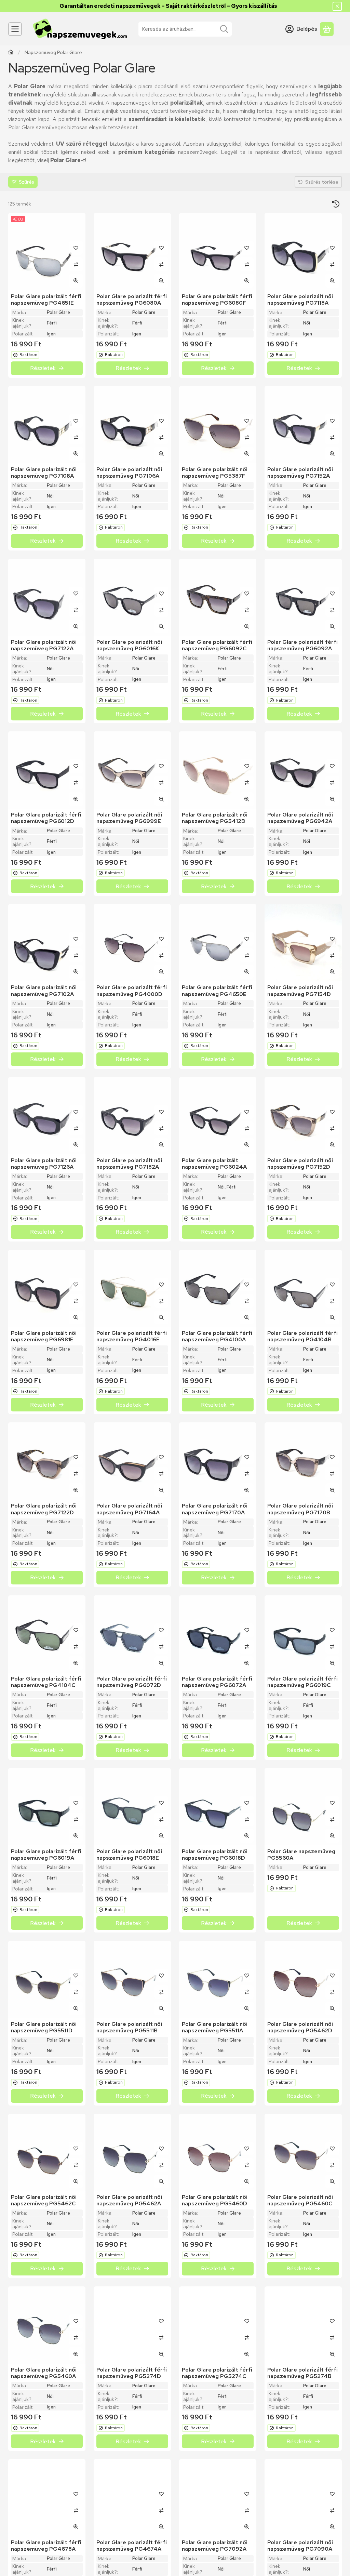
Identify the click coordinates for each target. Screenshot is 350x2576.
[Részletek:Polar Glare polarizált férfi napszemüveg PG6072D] (132, 1634)
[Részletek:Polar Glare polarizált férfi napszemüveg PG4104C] (47, 1634)
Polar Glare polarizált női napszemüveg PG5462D (300, 2027)
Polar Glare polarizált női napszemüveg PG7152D (300, 1164)
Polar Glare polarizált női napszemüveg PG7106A (129, 473)
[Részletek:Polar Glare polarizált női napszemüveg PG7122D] (47, 1461)
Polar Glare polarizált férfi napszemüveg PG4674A (132, 2546)
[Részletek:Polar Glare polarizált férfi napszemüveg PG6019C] (303, 1634)
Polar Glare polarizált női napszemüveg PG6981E (44, 1336)
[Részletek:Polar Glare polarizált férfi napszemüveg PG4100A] (218, 1288)
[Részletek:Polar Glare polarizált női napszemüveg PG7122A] (47, 597)
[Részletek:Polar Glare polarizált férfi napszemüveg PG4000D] (132, 943)
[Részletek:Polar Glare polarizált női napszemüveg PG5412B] (218, 770)
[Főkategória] (11, 53)
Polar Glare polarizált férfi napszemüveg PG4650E (217, 991)
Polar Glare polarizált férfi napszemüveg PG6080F (217, 300)
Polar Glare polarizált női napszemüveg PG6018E (129, 1855)
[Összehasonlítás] (76, 264)
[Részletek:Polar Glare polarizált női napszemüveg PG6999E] (132, 770)
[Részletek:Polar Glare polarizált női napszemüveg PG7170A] (218, 1461)
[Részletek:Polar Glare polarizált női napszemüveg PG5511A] (218, 1979)
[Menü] (15, 29)
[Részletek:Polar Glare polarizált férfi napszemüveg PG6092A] (303, 597)
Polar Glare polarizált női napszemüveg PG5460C (300, 2200)
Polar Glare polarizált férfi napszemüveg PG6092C (217, 645)
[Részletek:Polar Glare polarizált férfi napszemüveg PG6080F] (218, 252)
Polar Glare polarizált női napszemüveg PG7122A (44, 645)
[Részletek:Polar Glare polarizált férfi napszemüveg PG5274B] (303, 2325)
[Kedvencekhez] (76, 248)
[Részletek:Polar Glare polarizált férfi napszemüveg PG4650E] (218, 943)
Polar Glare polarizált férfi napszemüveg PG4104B (302, 1336)
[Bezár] (337, 6)
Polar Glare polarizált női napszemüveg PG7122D (44, 1509)
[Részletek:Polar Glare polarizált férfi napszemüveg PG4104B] (303, 1288)
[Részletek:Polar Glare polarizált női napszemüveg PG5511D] (47, 1979)
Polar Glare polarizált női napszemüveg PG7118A (300, 300)
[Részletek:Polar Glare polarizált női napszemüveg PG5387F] (218, 425)
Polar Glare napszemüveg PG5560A (301, 1855)
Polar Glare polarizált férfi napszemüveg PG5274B (302, 2373)
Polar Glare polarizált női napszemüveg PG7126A (44, 1164)
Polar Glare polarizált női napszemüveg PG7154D (300, 991)
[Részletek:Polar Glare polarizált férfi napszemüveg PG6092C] (218, 597)
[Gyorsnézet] (76, 281)
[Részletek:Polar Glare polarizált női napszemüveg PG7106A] (132, 425)
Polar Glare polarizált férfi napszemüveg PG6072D (132, 1682)
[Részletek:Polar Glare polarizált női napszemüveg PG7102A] (47, 943)
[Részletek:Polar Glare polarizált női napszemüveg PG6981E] (47, 1288)
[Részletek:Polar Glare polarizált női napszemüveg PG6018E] (132, 1807)
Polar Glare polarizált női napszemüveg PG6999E (129, 818)
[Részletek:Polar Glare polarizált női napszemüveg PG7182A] (132, 1116)
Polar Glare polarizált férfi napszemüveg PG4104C (46, 1682)
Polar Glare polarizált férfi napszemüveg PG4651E (46, 300)
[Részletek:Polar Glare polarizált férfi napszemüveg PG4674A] (132, 2498)
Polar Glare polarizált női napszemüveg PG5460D (215, 2200)
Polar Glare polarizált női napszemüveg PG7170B (300, 1509)
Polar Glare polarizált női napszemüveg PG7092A (215, 2546)
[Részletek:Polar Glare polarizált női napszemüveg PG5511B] (132, 1979)
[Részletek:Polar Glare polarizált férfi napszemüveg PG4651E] (47, 252)
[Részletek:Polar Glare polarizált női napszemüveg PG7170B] (303, 1461)
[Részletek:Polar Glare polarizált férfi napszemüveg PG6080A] (132, 252)
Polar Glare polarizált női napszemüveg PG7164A (129, 1509)
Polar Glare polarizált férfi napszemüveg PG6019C (302, 1682)
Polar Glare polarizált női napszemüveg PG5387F (215, 473)
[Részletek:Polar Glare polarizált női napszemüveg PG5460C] (303, 2152)
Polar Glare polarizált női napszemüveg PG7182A (129, 1164)
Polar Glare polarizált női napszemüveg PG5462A (129, 2200)
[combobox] (185, 29)
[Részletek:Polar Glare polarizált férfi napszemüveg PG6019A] (47, 1807)
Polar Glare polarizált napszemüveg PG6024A (214, 1164)
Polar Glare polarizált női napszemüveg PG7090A (300, 2546)
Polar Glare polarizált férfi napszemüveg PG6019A (46, 1855)
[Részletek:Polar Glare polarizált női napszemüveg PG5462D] (303, 1979)
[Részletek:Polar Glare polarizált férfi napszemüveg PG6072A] (218, 1634)
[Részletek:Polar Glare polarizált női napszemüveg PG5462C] (47, 2152)
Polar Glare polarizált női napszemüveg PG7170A (215, 1509)
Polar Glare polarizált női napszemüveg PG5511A (215, 2027)
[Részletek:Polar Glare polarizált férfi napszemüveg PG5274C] (218, 2325)
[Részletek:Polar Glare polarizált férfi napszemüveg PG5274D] (132, 2325)
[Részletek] (47, 368)
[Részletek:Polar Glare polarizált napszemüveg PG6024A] (218, 1116)
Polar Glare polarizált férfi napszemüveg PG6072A (217, 1682)
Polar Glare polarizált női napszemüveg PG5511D (44, 2027)
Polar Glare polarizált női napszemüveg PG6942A (300, 818)
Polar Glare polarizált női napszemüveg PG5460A (44, 2373)
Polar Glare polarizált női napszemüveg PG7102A (44, 991)
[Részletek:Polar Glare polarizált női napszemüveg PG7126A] (47, 1116)
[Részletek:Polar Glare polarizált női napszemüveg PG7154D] (303, 943)
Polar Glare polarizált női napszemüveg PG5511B (129, 2027)
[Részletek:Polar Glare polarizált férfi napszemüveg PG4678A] (47, 2498)
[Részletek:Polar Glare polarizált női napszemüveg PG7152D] (303, 1116)
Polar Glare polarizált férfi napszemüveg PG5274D (132, 2373)
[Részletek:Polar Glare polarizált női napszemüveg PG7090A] (303, 2498)
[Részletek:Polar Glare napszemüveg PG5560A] (303, 1807)
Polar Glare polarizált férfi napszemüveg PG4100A (217, 1336)
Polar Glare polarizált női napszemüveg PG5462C (44, 2200)
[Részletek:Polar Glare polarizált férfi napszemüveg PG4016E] (132, 1288)
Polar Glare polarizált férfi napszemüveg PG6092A (302, 645)
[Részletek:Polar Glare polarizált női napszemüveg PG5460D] (218, 2152)
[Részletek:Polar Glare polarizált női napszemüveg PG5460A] (47, 2325)
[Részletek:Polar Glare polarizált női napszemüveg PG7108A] (47, 425)
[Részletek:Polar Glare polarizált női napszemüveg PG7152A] (303, 425)
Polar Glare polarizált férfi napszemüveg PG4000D (132, 991)
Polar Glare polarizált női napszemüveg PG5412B (215, 818)
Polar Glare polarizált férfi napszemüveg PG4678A (46, 2546)
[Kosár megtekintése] (327, 29)
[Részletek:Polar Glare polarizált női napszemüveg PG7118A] (303, 252)
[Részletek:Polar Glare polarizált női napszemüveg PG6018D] (218, 1807)
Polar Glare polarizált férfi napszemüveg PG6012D (46, 818)
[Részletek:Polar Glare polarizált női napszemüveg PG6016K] (132, 597)
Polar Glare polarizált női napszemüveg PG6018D (215, 1855)
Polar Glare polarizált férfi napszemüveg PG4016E (132, 1336)
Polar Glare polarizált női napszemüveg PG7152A (300, 473)
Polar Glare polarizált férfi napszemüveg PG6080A (132, 300)
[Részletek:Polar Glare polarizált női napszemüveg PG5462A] (132, 2152)
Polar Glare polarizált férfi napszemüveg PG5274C (217, 2373)
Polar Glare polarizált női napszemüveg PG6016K (129, 645)
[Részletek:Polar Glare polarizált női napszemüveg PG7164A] (132, 1461)
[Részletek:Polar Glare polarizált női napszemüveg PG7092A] (218, 2498)
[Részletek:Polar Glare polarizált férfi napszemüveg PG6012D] (47, 770)
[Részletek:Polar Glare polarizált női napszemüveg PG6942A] (303, 770)
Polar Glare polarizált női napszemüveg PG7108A (44, 473)
